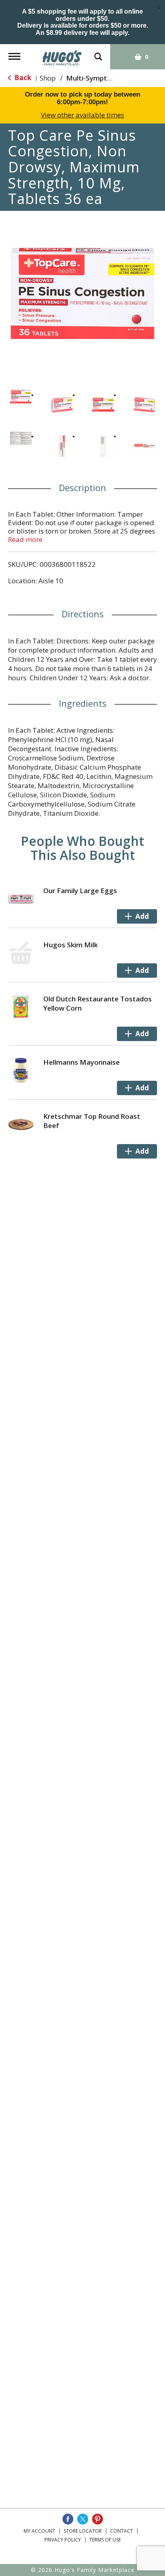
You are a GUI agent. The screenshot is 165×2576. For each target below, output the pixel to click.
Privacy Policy (63, 2540)
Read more (25, 539)
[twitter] (83, 2519)
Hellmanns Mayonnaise (81, 1062)
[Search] (98, 53)
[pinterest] (98, 2519)
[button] (21, 397)
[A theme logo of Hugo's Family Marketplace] (62, 55)
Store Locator (83, 2531)
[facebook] (68, 2519)
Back (22, 78)
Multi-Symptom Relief (102, 78)
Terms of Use (105, 2540)
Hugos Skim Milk (70, 945)
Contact (122, 2531)
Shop (48, 78)
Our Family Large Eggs (80, 891)
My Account (39, 2531)
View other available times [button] (82, 115)
